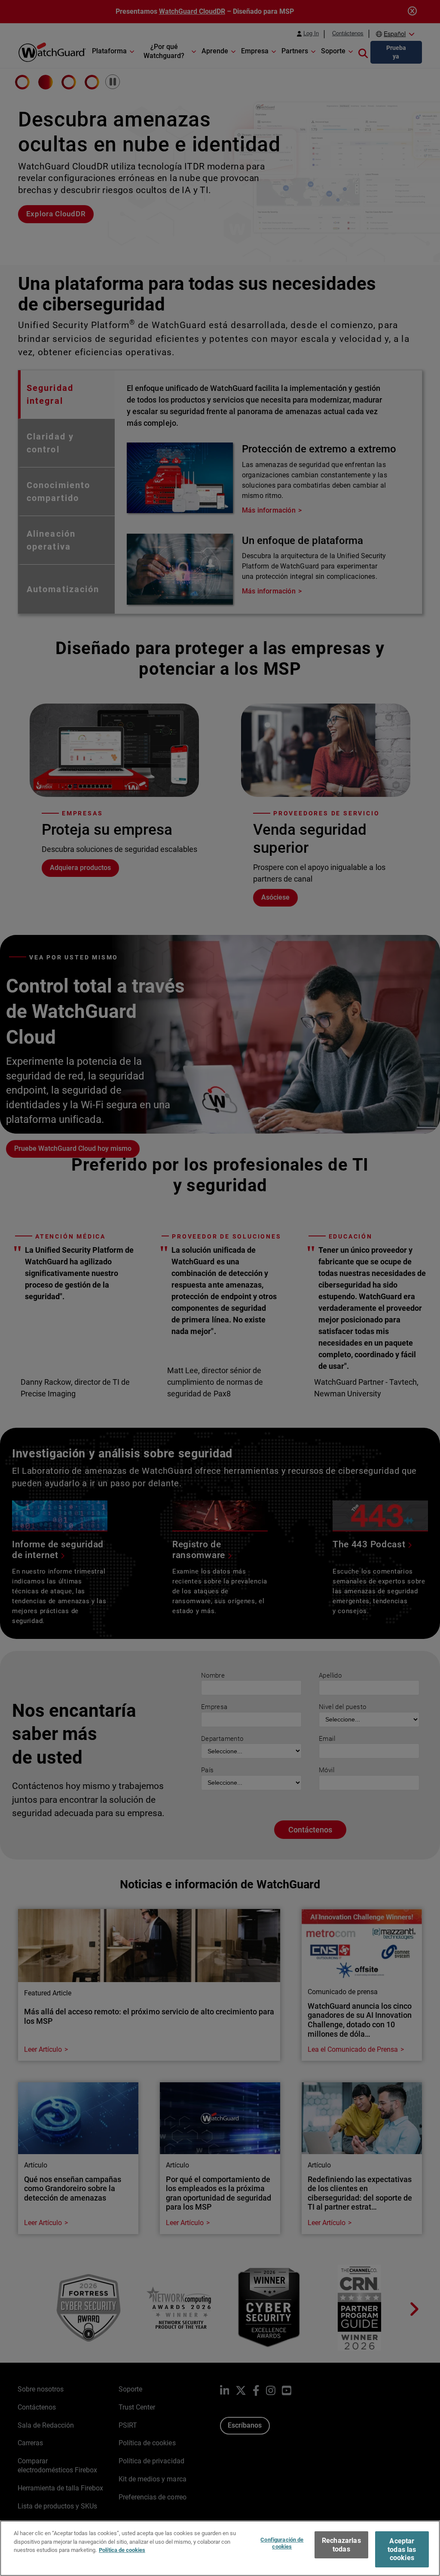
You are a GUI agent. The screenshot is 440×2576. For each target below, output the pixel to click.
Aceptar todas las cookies (402, 2549)
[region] (220, 2548)
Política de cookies (122, 2550)
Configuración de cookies (282, 2543)
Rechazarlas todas (341, 2545)
